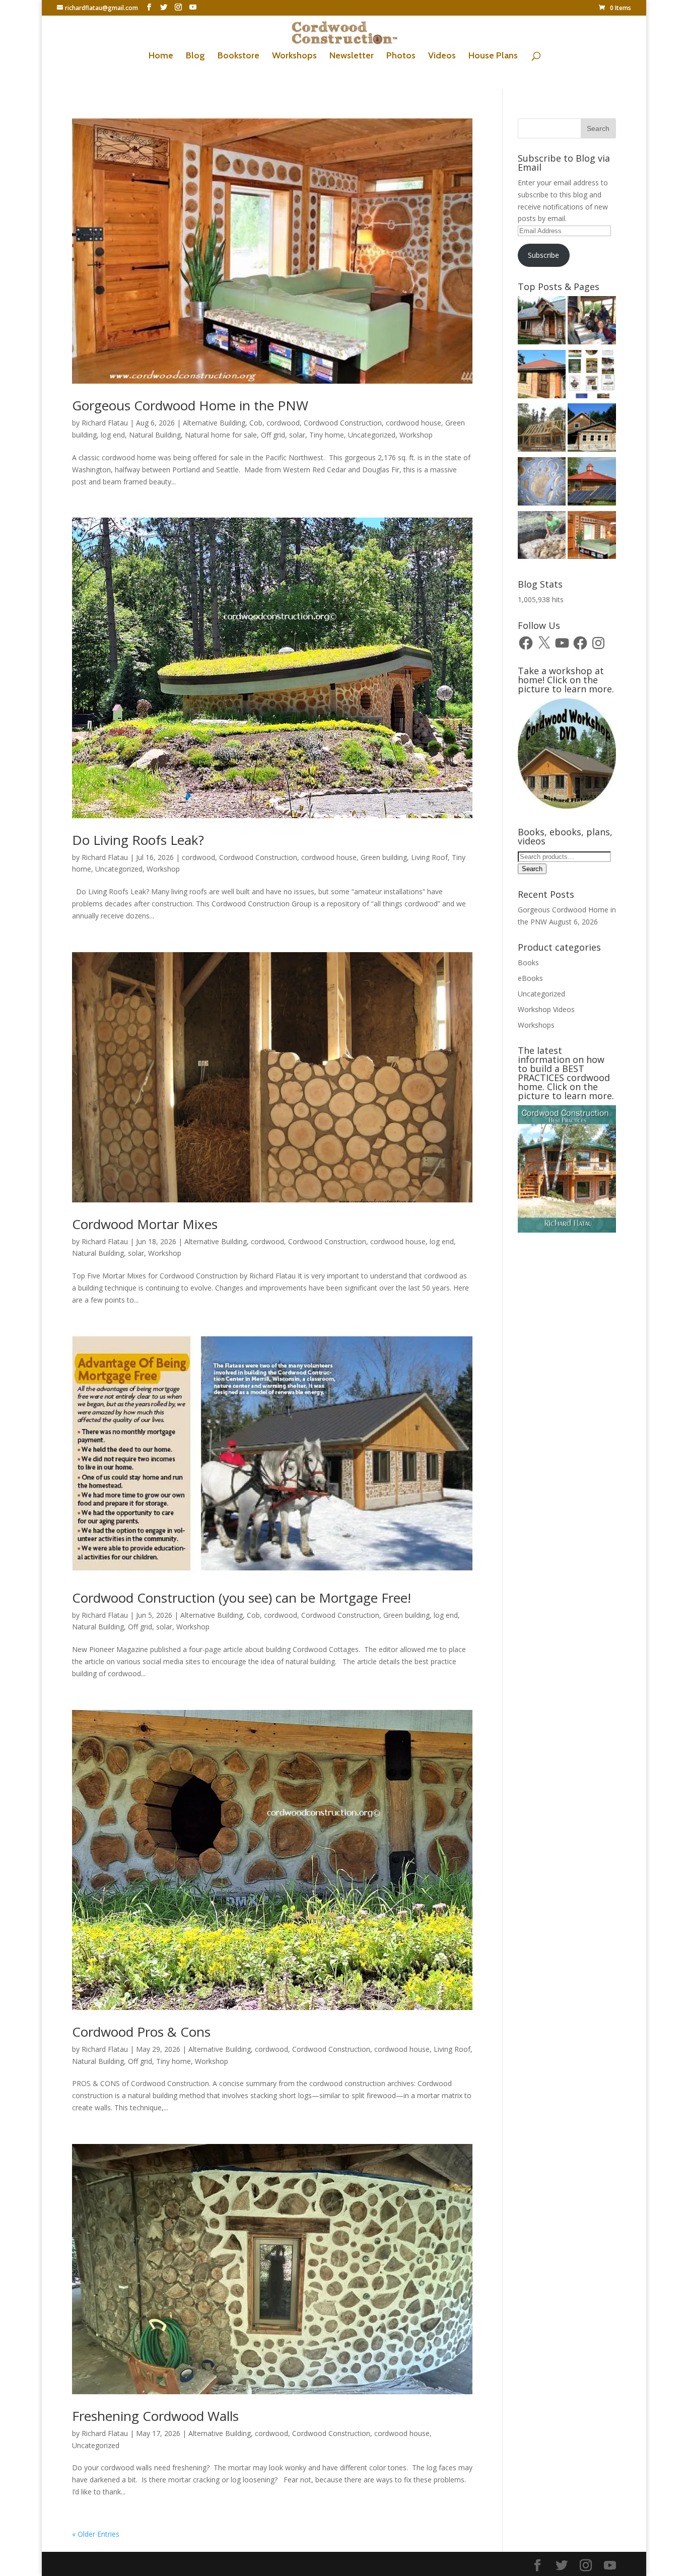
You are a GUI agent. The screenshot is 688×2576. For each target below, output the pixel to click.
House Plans (493, 56)
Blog (195, 56)
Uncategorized (372, 435)
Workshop (416, 435)
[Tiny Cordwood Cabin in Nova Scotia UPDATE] (542, 429)
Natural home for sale (221, 435)
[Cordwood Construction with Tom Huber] (592, 429)
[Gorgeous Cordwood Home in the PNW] (592, 537)
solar (297, 435)
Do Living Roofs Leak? (138, 840)
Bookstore (238, 56)
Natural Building (155, 435)
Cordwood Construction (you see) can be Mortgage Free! (242, 1598)
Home (161, 56)
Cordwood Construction (343, 423)
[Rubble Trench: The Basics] (542, 537)
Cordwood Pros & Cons (141, 2032)
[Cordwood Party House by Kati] (542, 376)
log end (113, 435)
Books (528, 962)
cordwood (283, 423)
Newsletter (352, 56)
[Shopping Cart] (542, 483)
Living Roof (429, 857)
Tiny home (327, 435)
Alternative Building (214, 423)
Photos (401, 56)
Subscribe (543, 255)
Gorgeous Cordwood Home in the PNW (190, 405)
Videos (442, 56)
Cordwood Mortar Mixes (145, 1224)
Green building (384, 857)
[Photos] (592, 483)
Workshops (294, 56)
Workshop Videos (546, 1009)
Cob (256, 423)
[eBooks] (592, 376)
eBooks (530, 978)
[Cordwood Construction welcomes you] (542, 322)
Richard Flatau (105, 423)
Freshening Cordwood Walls (155, 2416)
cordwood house (414, 423)
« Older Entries (96, 2534)
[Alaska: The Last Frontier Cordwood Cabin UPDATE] (592, 322)
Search (532, 869)
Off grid (273, 435)
